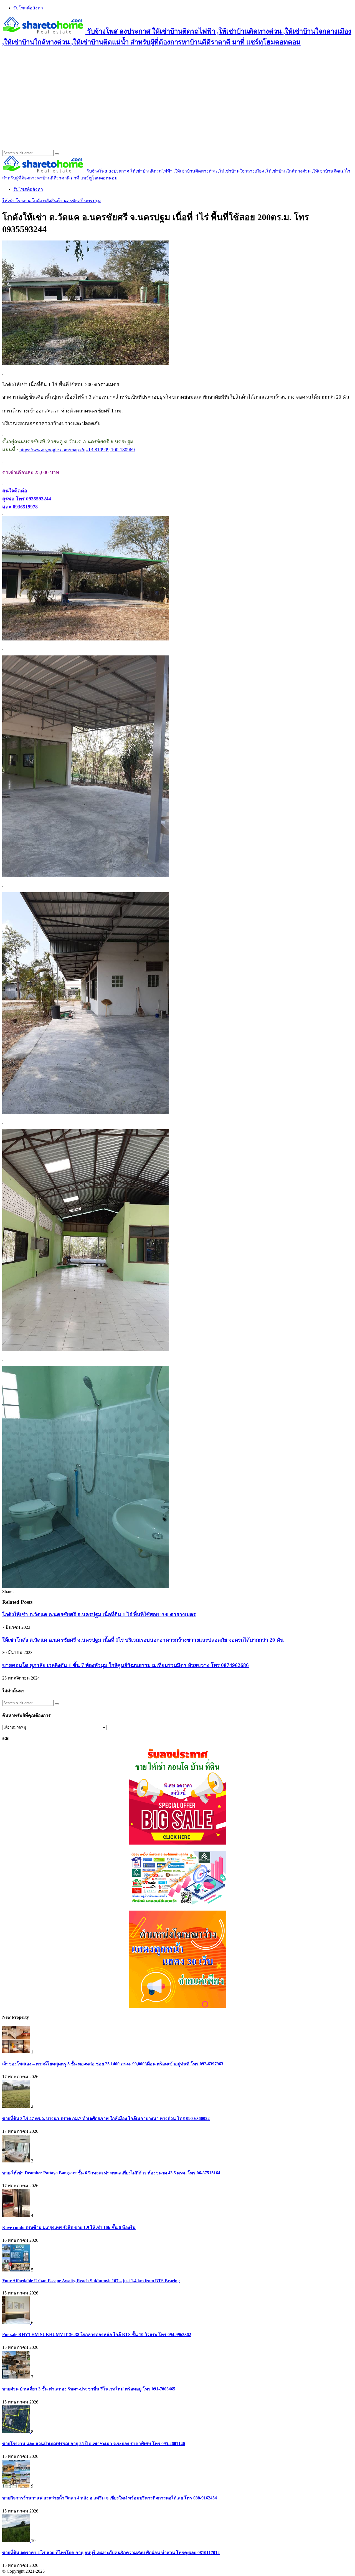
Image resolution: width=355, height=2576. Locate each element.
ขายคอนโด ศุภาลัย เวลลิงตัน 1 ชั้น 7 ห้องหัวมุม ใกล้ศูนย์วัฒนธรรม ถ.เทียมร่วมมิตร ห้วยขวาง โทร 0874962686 (125, 1665)
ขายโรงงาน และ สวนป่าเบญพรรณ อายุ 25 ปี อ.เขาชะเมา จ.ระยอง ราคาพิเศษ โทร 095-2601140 (94, 2444)
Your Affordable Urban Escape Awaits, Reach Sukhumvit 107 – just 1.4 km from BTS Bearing (91, 2281)
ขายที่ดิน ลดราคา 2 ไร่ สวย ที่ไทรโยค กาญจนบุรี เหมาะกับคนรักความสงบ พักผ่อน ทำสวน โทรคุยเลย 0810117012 (111, 2553)
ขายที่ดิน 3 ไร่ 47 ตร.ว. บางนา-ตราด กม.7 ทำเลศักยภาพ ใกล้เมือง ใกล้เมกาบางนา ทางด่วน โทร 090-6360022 (106, 2118)
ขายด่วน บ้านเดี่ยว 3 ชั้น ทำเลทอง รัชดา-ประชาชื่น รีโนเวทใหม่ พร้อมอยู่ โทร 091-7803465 (89, 2389)
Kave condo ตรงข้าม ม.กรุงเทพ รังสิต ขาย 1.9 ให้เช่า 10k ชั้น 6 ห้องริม (69, 2227)
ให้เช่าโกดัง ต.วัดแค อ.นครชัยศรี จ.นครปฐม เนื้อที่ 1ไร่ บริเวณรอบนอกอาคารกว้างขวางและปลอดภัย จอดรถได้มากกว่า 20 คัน (143, 1640)
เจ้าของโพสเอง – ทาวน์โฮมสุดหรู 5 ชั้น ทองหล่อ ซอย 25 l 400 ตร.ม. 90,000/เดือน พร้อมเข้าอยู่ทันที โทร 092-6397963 (113, 2064)
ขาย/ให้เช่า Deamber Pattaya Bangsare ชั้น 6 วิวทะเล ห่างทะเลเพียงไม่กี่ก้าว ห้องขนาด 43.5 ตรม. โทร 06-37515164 (111, 2173)
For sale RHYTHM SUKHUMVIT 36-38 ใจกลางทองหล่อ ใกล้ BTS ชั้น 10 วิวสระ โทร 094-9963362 (97, 2335)
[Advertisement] (177, 92)
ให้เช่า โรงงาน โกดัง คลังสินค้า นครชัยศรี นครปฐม (52, 201)
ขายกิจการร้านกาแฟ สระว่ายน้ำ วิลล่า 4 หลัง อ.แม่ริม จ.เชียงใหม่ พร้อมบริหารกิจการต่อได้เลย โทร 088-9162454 (110, 2498)
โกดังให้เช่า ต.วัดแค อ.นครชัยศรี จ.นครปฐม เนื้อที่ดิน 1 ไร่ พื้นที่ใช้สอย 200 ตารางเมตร (99, 1614)
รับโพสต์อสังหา (28, 8)
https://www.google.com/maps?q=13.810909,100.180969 (77, 450)
